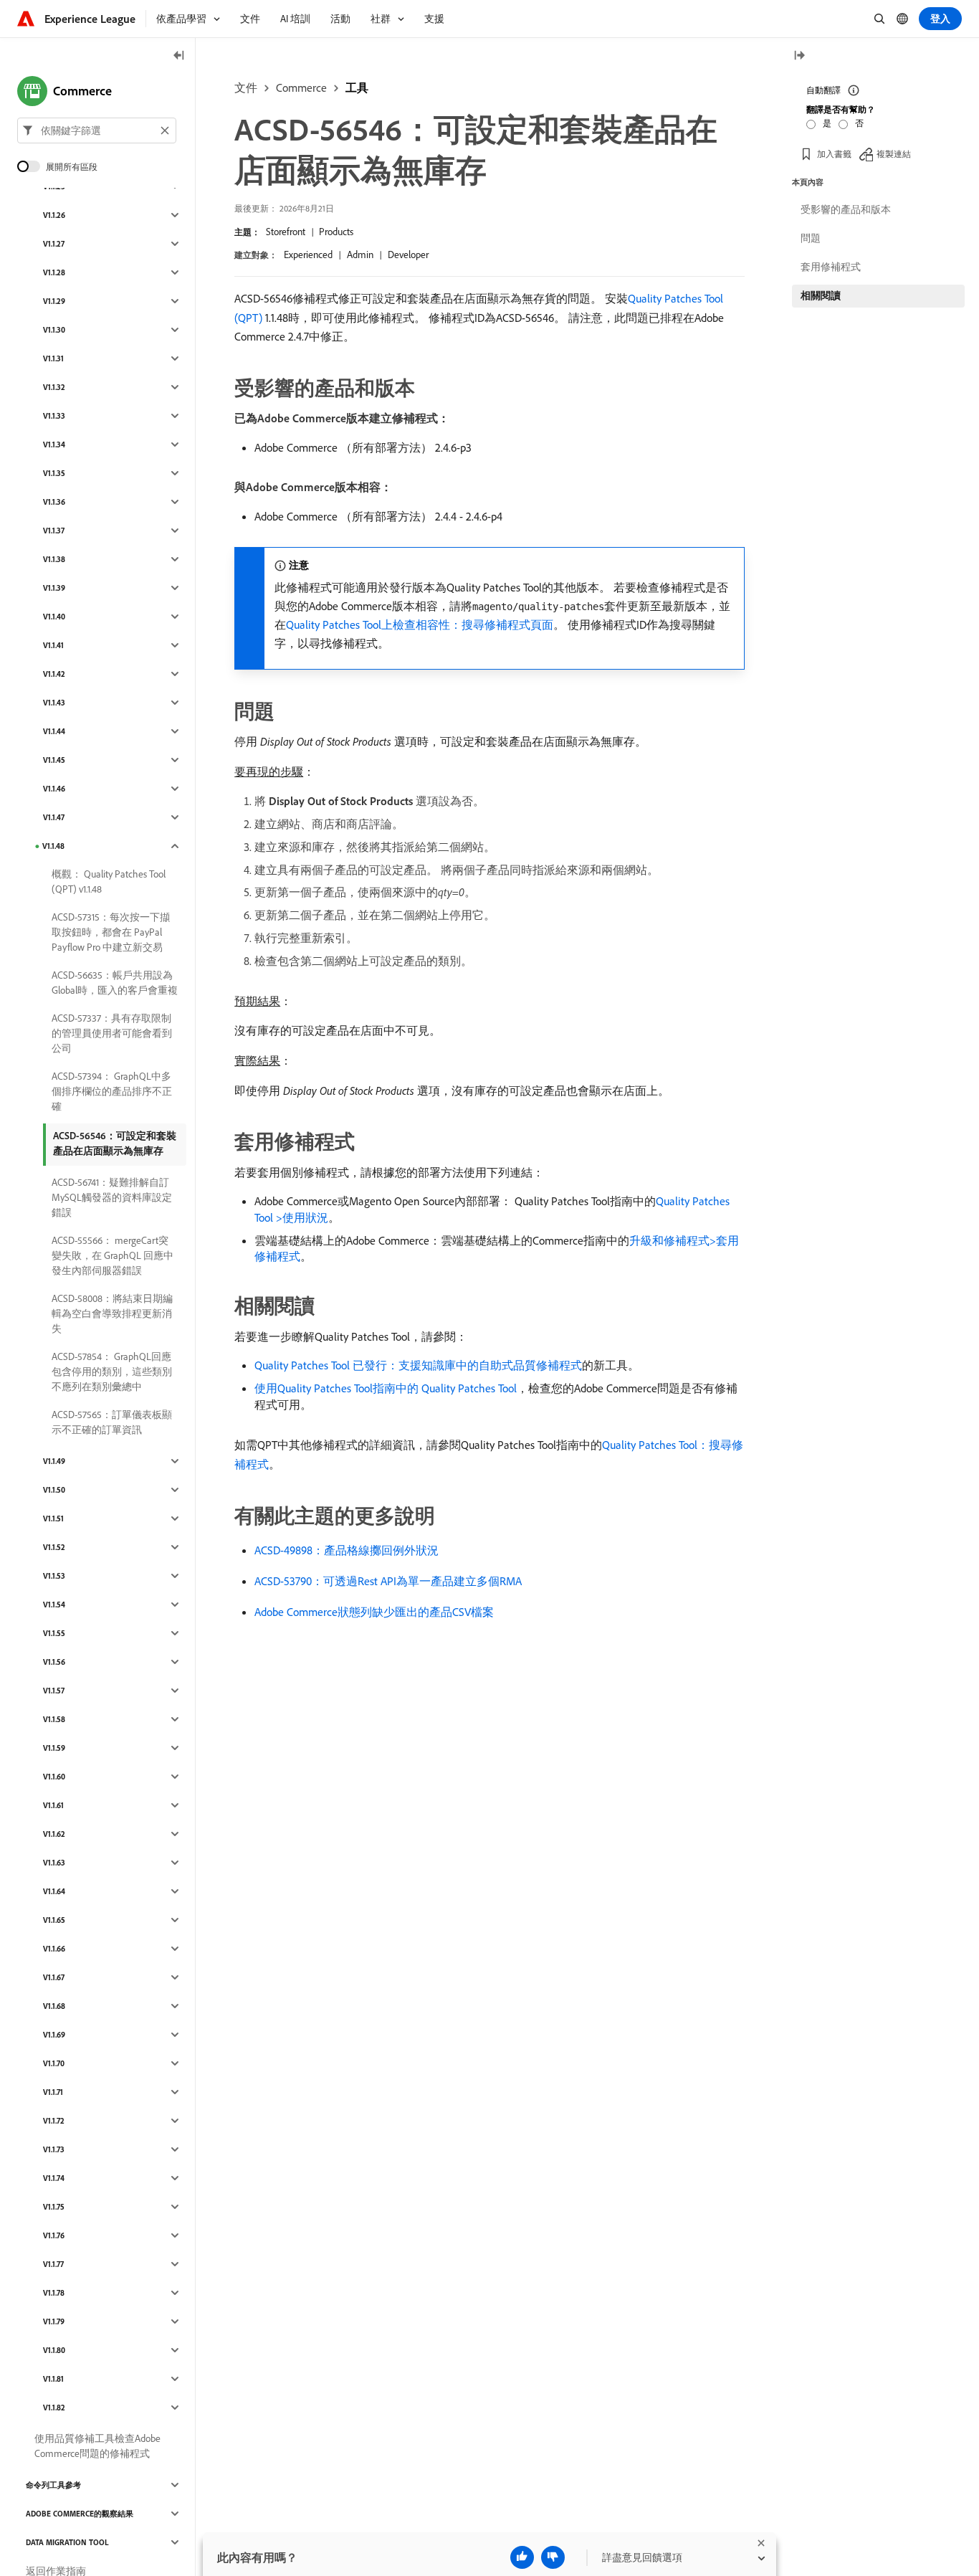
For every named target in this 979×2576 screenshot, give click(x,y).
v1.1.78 (54, 2293)
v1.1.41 (53, 645)
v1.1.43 (54, 703)
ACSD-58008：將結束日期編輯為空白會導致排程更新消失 (112, 1313)
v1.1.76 (54, 2235)
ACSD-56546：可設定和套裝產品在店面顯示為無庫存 (115, 1143)
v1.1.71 (53, 2092)
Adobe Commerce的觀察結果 (80, 2514)
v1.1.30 (54, 330)
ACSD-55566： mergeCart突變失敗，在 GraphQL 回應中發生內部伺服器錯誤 (113, 1255)
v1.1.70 (54, 2063)
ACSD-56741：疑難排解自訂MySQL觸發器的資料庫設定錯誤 (112, 1197)
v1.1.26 (54, 215)
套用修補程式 (831, 267)
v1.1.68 (54, 2006)
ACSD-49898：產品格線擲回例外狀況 (347, 1550)
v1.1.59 (54, 1748)
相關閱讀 (821, 295)
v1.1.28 (54, 272)
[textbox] (97, 130)
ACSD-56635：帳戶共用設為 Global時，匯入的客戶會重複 (115, 983)
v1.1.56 (54, 1662)
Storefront (286, 232)
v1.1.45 (54, 760)
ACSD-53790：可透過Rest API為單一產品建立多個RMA (388, 1581)
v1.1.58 (54, 1719)
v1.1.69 (54, 2035)
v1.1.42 (54, 674)
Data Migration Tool (67, 2542)
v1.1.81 (53, 2379)
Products (336, 232)
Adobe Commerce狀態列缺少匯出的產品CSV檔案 (374, 1612)
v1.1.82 (54, 2408)
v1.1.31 (53, 358)
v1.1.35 (54, 473)
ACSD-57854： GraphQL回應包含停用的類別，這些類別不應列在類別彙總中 (112, 1372)
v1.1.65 (54, 1920)
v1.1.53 (54, 1576)
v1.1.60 (54, 1777)
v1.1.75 (54, 2207)
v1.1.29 (54, 301)
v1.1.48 (53, 846)
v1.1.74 (54, 2178)
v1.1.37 (54, 531)
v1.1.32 (54, 387)
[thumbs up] (522, 2557)
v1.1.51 (53, 1518)
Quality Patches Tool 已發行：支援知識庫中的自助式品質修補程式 (418, 1365)
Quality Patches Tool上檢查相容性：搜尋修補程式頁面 (420, 624)
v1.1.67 (54, 1977)
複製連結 (894, 154)
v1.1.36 (54, 502)
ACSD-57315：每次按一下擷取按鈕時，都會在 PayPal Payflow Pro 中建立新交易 (111, 932)
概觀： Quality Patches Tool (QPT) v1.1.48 (109, 881)
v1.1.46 (54, 789)
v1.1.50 (54, 1490)
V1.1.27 (54, 244)
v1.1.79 (54, 2321)
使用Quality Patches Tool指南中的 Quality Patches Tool (386, 1388)
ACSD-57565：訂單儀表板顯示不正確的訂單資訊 (112, 1422)
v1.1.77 (53, 2264)
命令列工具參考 (53, 2485)
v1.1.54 (54, 1605)
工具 (357, 87)
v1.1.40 (54, 617)
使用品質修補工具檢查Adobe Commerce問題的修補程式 (97, 2446)
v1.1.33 (54, 416)
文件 (246, 87)
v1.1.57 (54, 1691)
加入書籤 (834, 154)
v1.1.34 (54, 445)
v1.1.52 (54, 1547)
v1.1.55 (54, 1633)
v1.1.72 (54, 2121)
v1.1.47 (54, 817)
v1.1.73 (54, 2149)
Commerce (301, 87)
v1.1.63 (54, 1863)
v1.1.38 (54, 559)
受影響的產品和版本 (846, 209)
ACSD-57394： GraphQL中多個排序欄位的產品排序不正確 (112, 1091)
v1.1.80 (54, 2350)
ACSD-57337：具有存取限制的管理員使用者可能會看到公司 (112, 1033)
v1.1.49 (54, 1461)
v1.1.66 (54, 1949)
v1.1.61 (53, 1805)
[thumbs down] (553, 2557)
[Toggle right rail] (799, 56)
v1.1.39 (54, 588)
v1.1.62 (54, 1834)
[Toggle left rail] (179, 56)
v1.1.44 (54, 731)
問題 (811, 238)
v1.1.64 (54, 1891)
